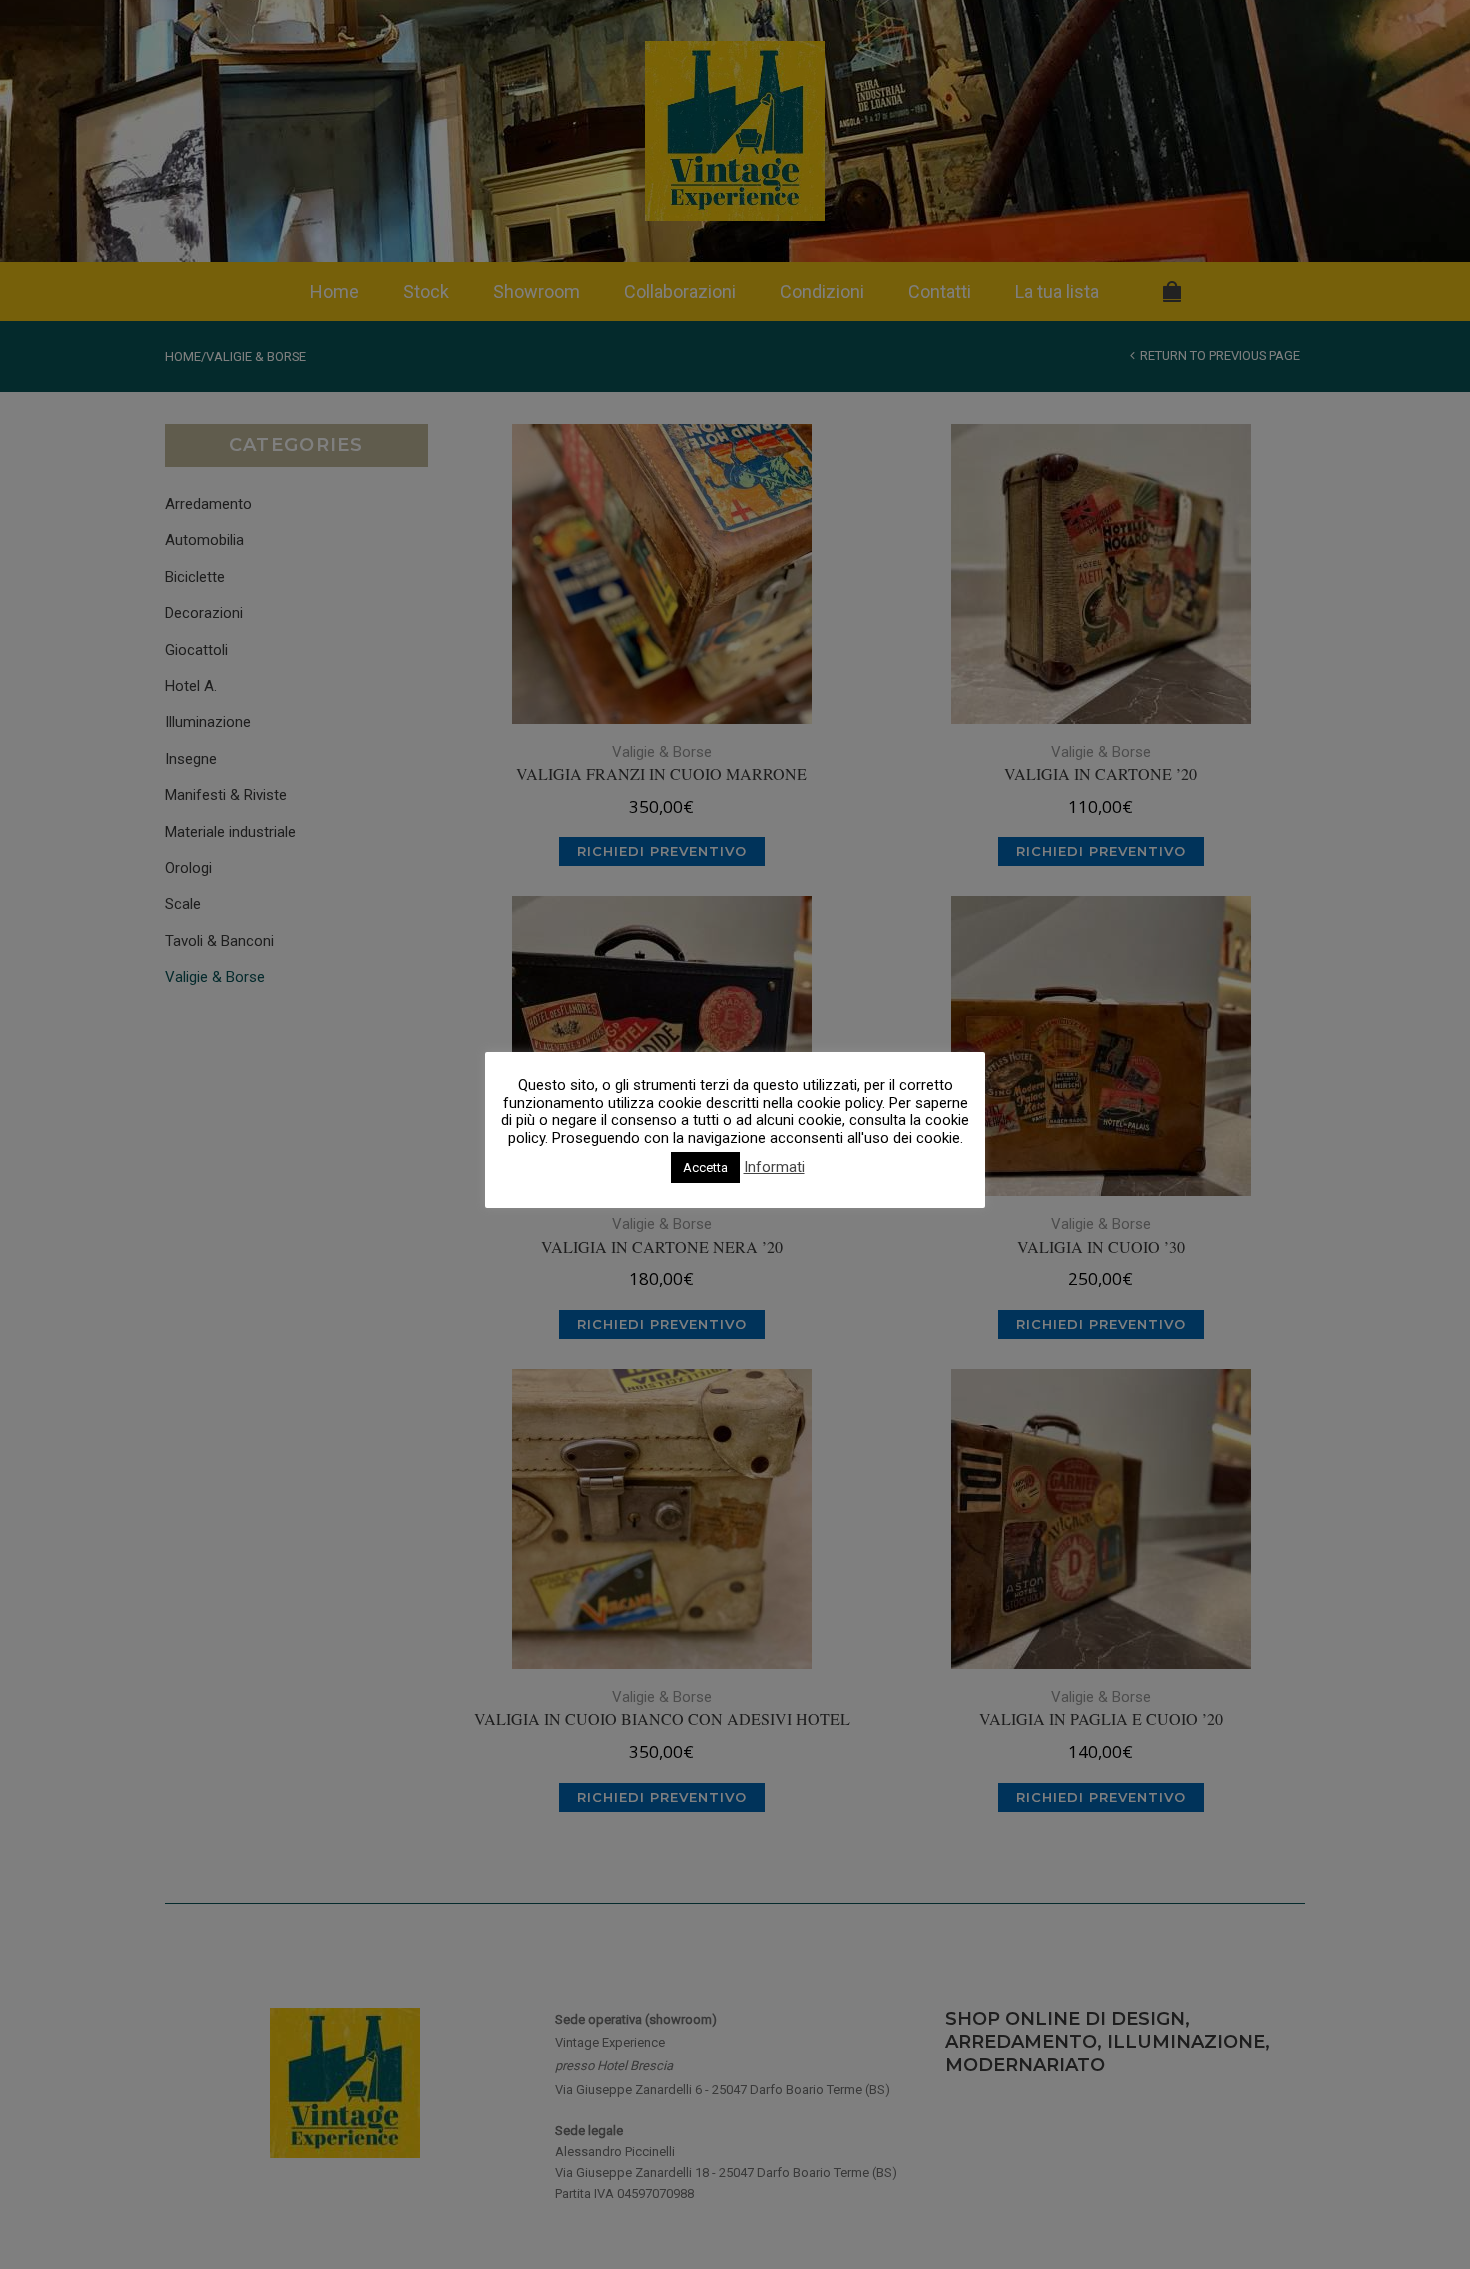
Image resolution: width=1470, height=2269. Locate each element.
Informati (774, 1167)
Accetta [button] (705, 1167)
